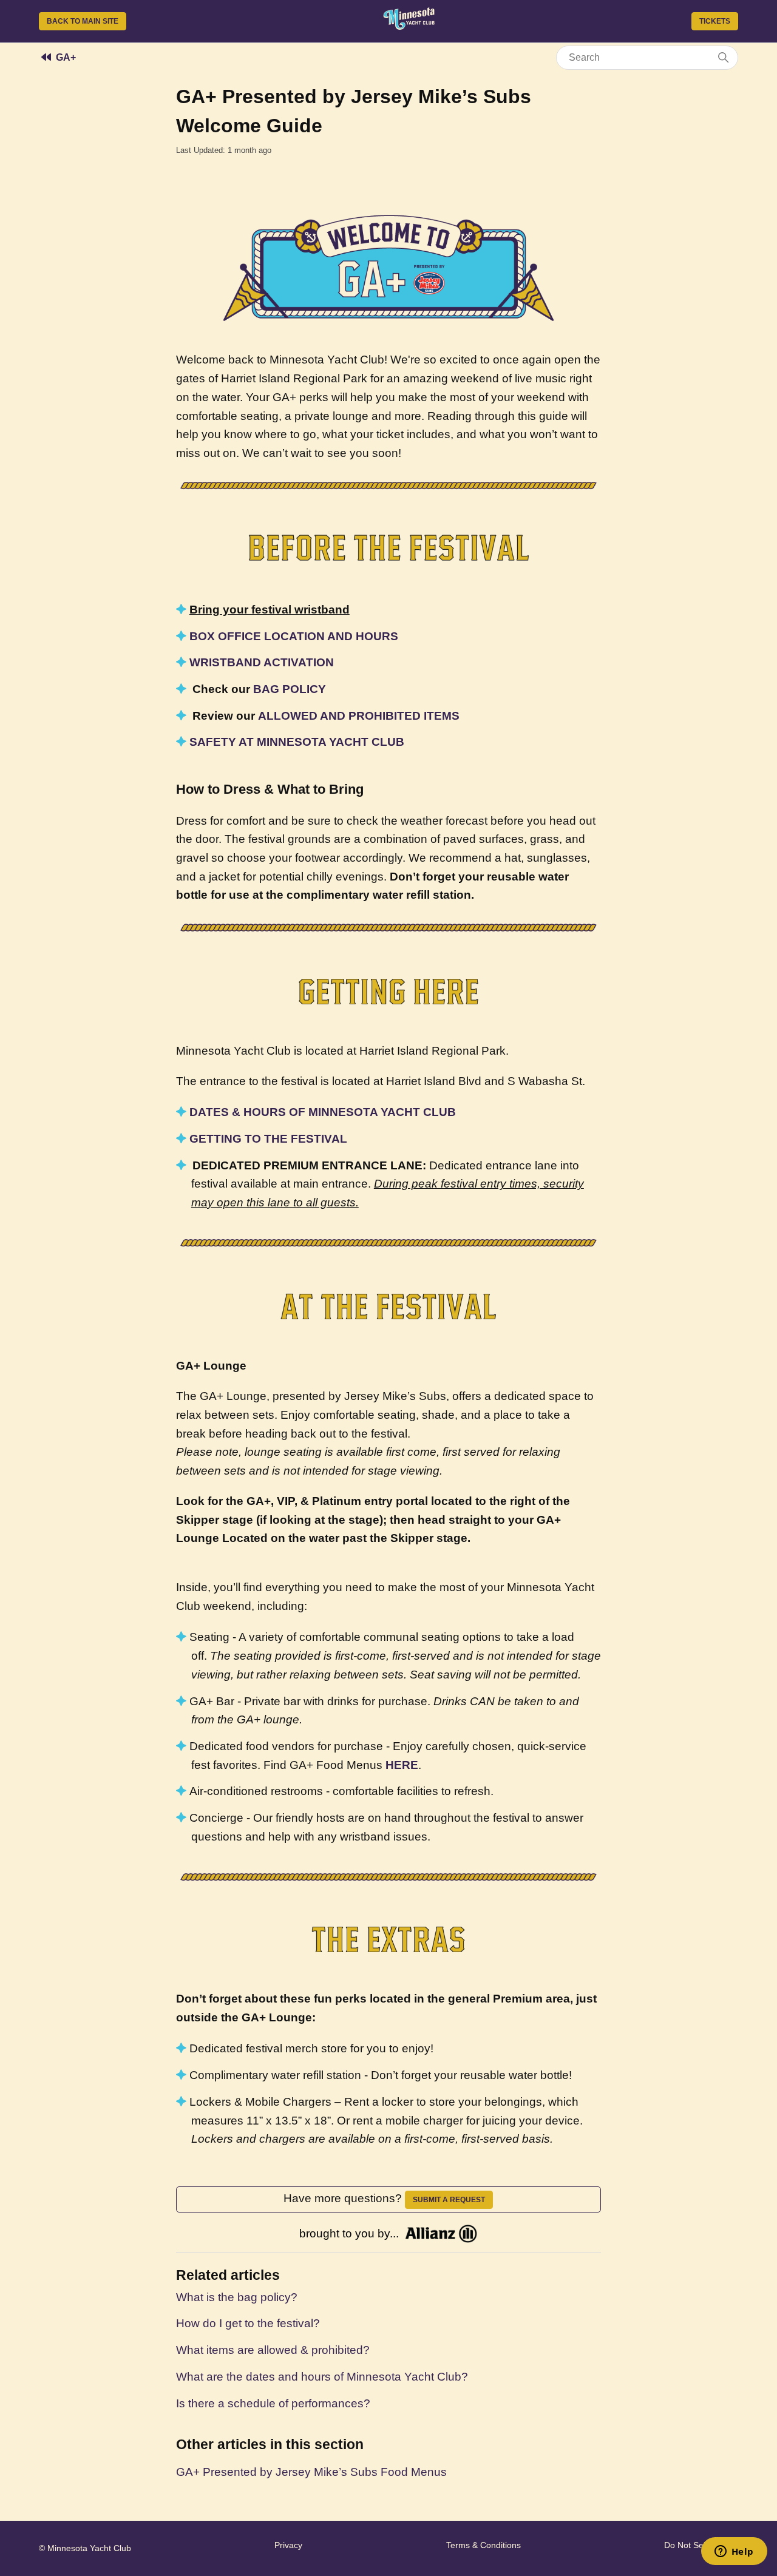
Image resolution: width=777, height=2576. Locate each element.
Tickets (715, 21)
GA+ (66, 57)
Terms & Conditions (484, 2545)
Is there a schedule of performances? (273, 2403)
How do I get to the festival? (248, 2323)
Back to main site (83, 21)
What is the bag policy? (237, 2297)
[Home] (409, 26)
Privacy (288, 2545)
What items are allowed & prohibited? (273, 2350)
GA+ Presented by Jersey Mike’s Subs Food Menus (311, 2472)
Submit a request (449, 2200)
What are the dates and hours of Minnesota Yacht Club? (322, 2377)
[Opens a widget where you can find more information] (734, 2552)
